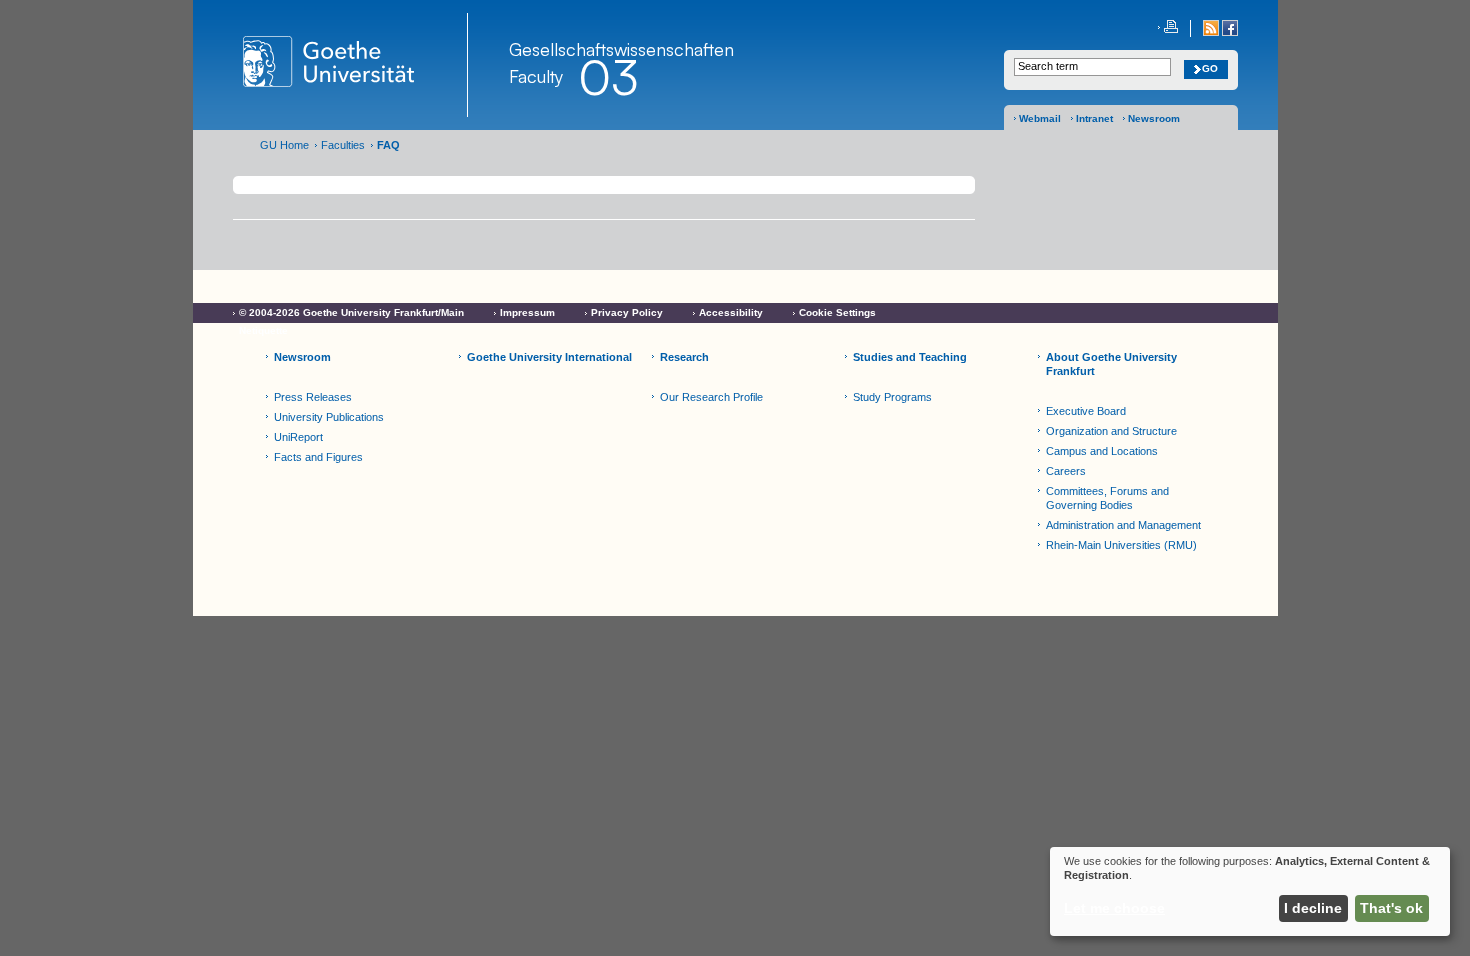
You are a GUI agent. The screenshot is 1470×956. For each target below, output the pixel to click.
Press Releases (313, 397)
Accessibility (731, 312)
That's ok (1391, 908)
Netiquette (263, 330)
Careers (1066, 471)
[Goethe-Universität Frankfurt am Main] (350, 65)
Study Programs (892, 397)
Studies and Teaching (910, 357)
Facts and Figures (318, 457)
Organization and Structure (1111, 431)
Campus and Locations (1102, 451)
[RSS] (1212, 32)
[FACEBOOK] (1230, 32)
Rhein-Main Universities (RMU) (1121, 545)
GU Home (284, 145)
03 (608, 77)
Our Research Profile (711, 397)
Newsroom (1154, 118)
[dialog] (1250, 891)
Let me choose (1114, 908)
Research (684, 357)
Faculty (536, 76)
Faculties (343, 145)
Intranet (1094, 118)
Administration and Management (1123, 525)
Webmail (1040, 118)
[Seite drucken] (1168, 28)
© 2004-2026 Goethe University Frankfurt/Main (351, 312)
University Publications (329, 417)
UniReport (298, 437)
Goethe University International (549, 357)
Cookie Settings (837, 312)
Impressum (527, 312)
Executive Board (1086, 411)
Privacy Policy (627, 312)
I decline (1313, 908)
